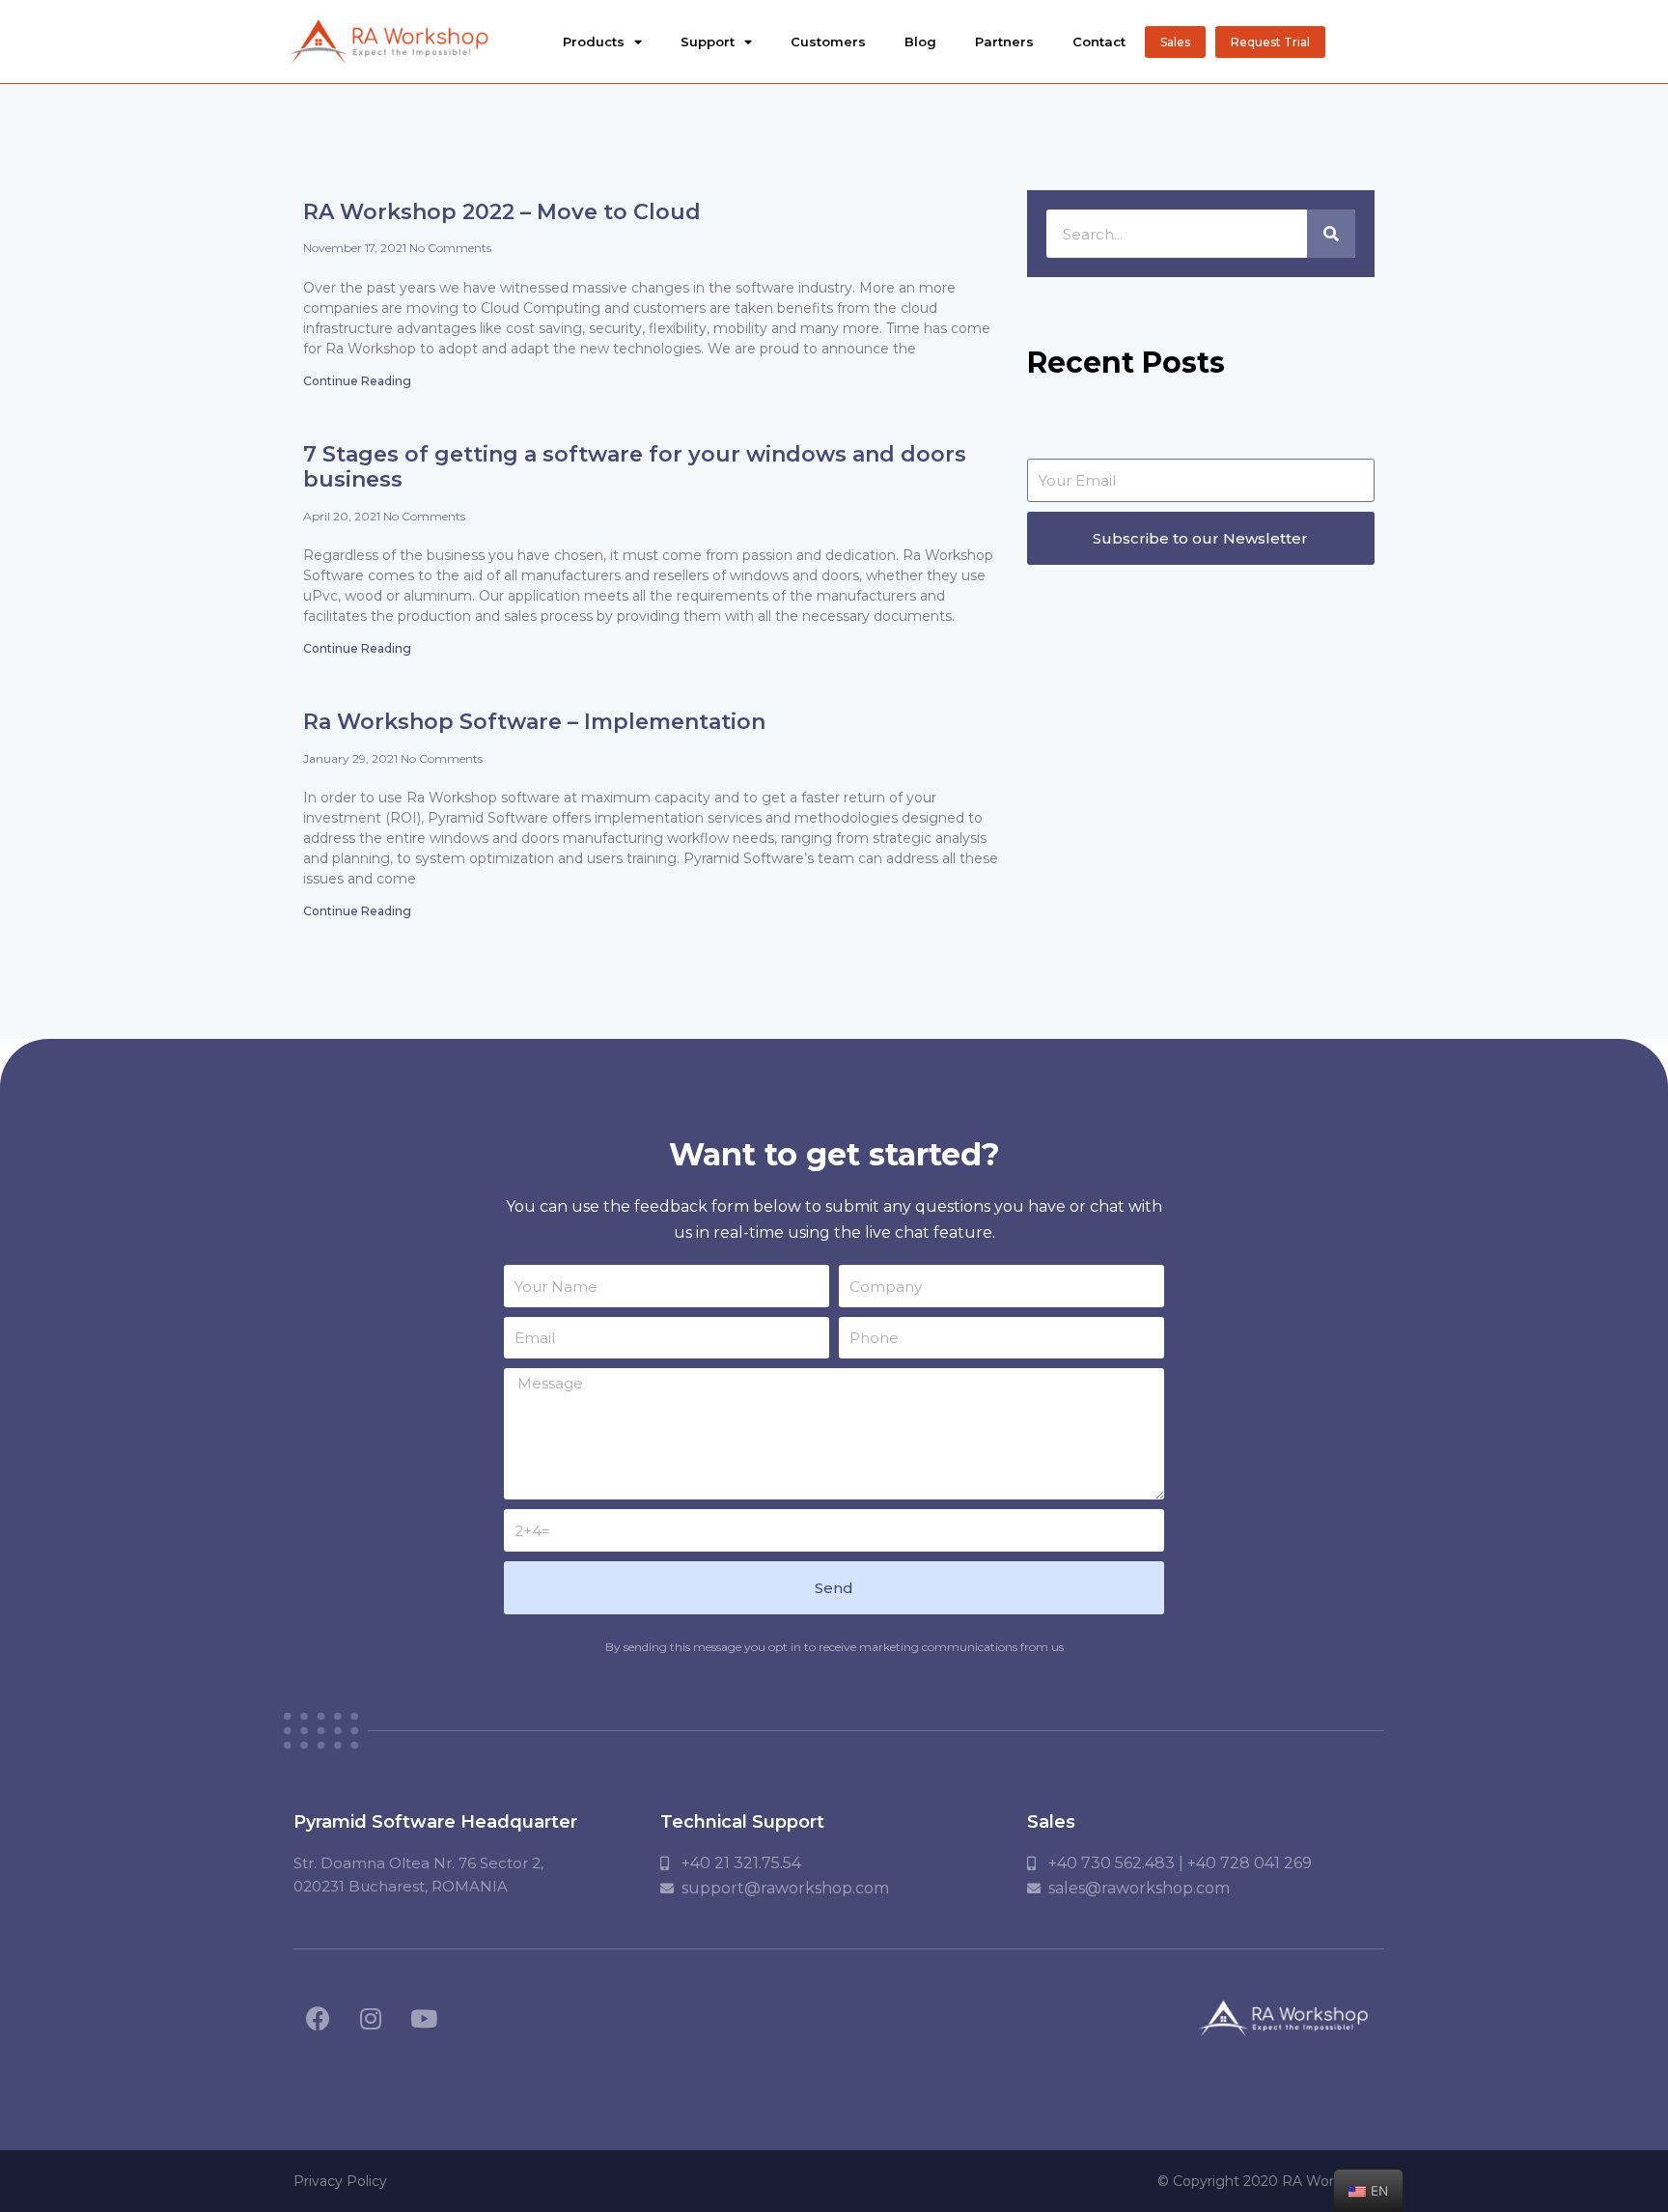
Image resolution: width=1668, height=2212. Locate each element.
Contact (1099, 42)
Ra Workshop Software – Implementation (534, 722)
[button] (1175, 42)
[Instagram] (371, 2019)
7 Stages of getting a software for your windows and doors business (635, 467)
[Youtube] (424, 2019)
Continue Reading (357, 381)
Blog (920, 42)
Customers (828, 42)
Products (594, 42)
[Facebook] (318, 2019)
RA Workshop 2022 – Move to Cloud (502, 212)
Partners (1004, 42)
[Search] (1331, 234)
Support (708, 42)
